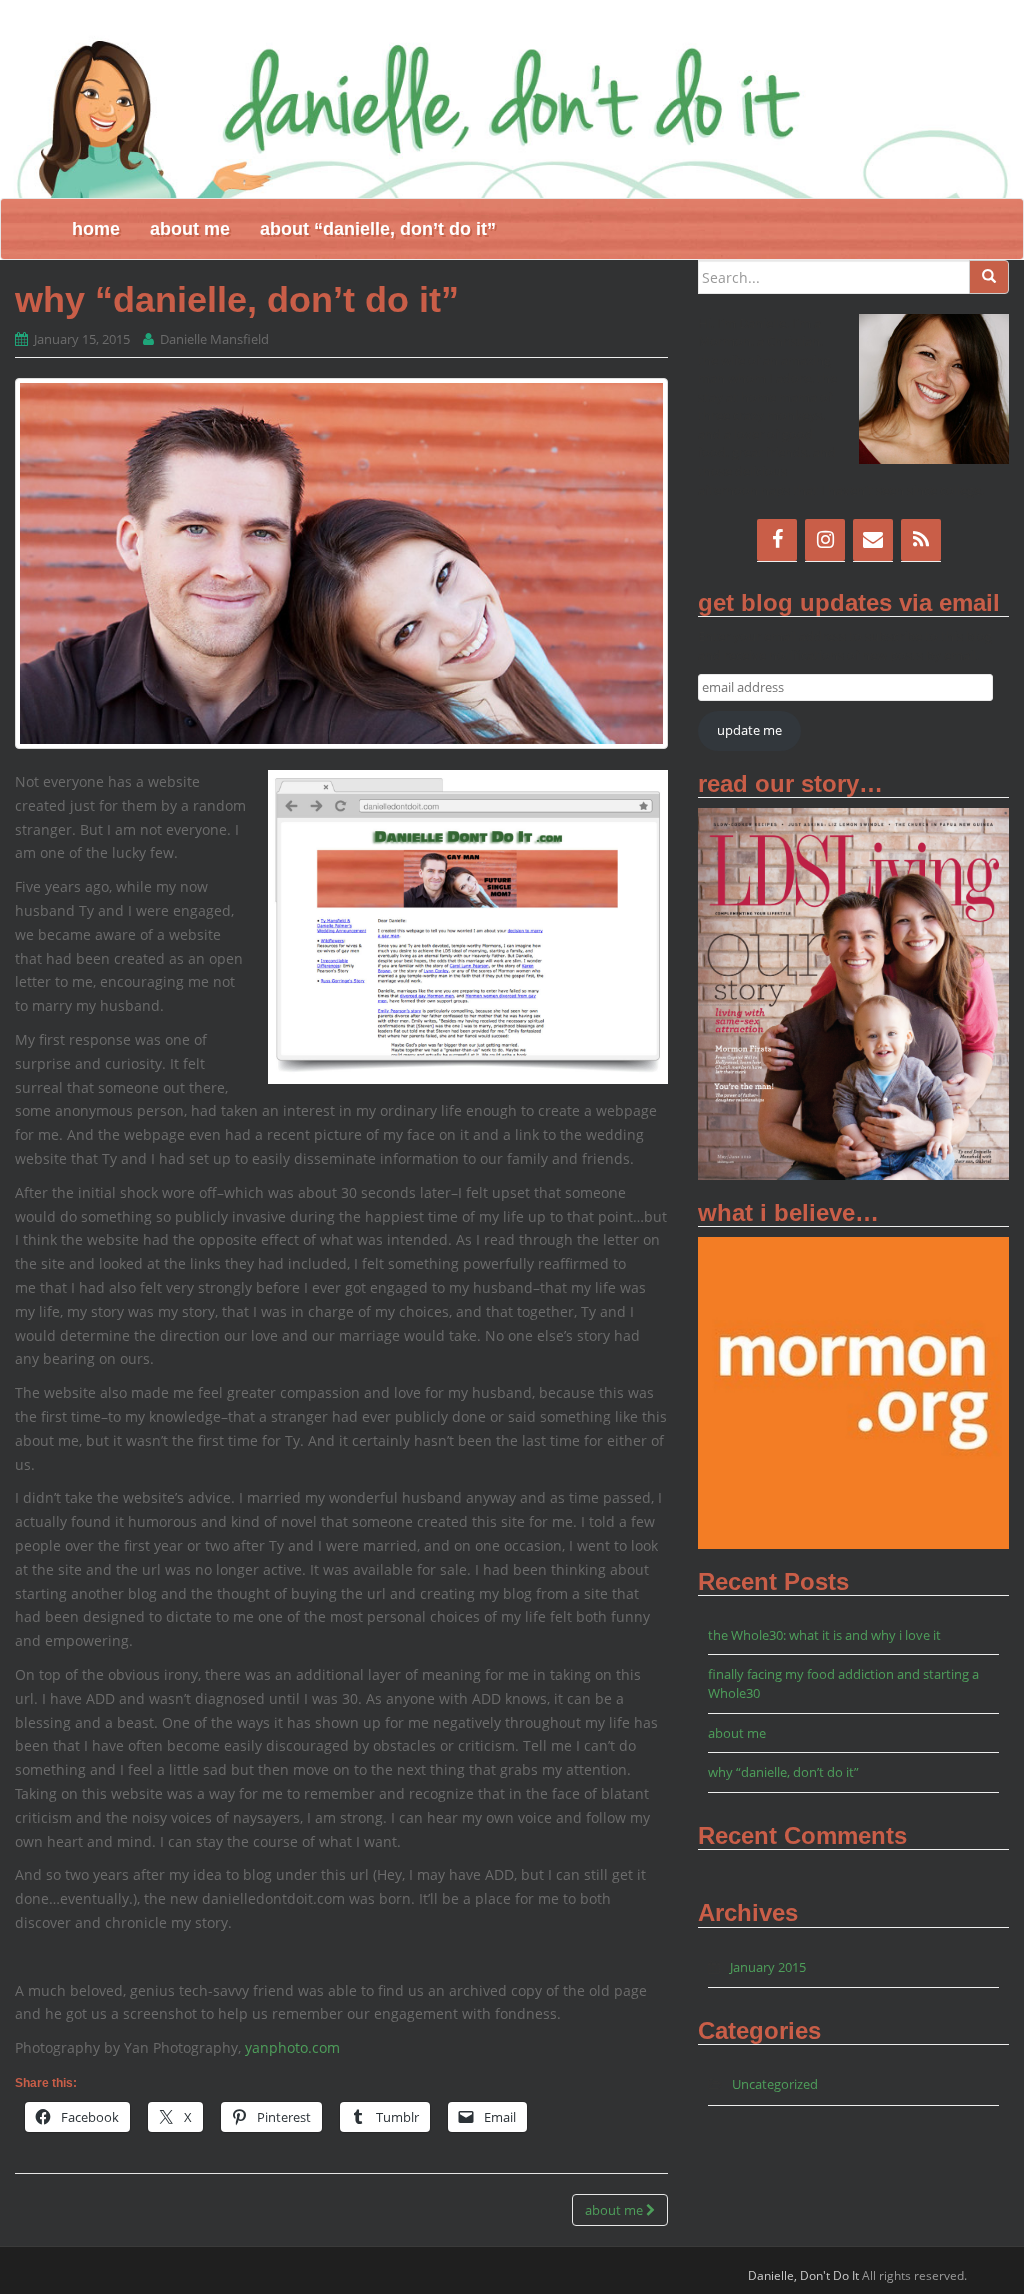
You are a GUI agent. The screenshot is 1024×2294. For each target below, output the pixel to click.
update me (749, 730)
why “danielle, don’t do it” (783, 1772)
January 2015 (768, 1967)
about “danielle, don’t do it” (378, 229)
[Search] (989, 277)
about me (190, 229)
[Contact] (873, 540)
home (96, 229)
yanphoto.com (292, 2047)
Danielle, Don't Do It (803, 2275)
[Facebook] (777, 540)
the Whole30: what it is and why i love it (824, 1635)
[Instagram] (825, 540)
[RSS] (921, 540)
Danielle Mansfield (214, 339)
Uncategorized (775, 2084)
